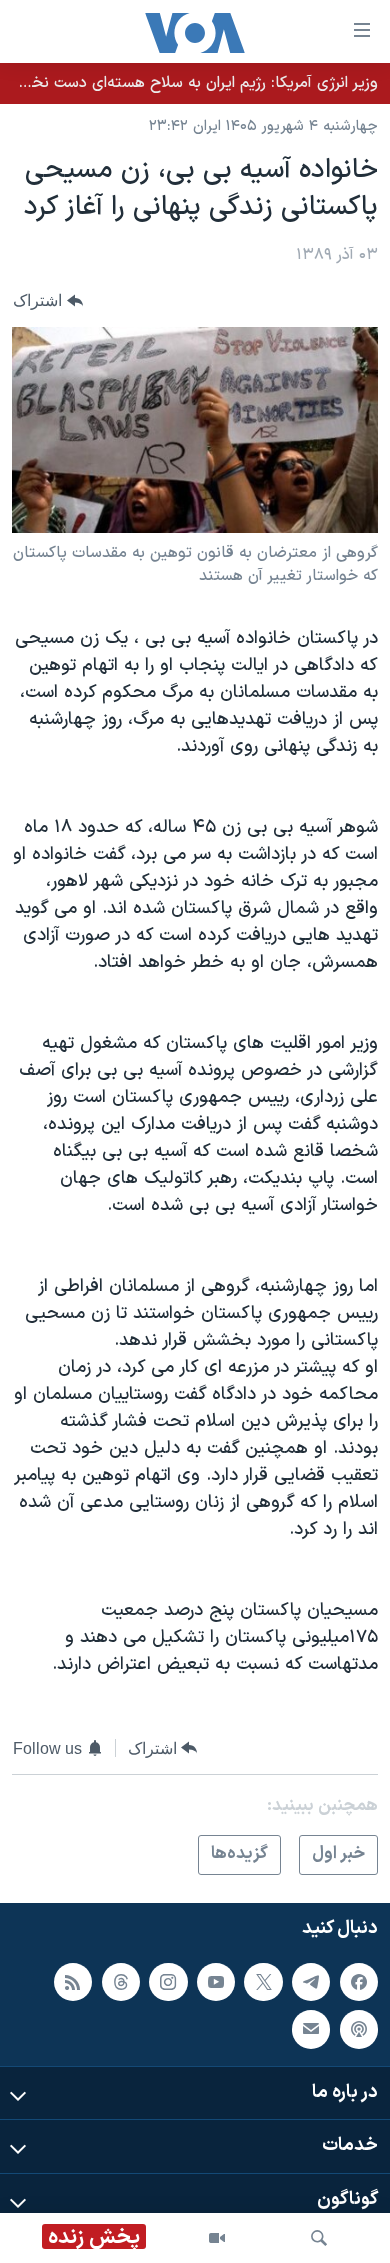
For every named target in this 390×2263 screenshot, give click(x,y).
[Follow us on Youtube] (216, 1981)
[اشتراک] (311, 2029)
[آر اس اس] (73, 1981)
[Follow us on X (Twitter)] (263, 1981)
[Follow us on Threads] (121, 1981)
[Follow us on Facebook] (359, 1981)
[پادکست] (359, 2029)
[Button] (48, 301)
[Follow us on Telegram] (311, 1981)
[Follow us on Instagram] (168, 1981)
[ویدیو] (217, 2238)
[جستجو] (319, 2238)
